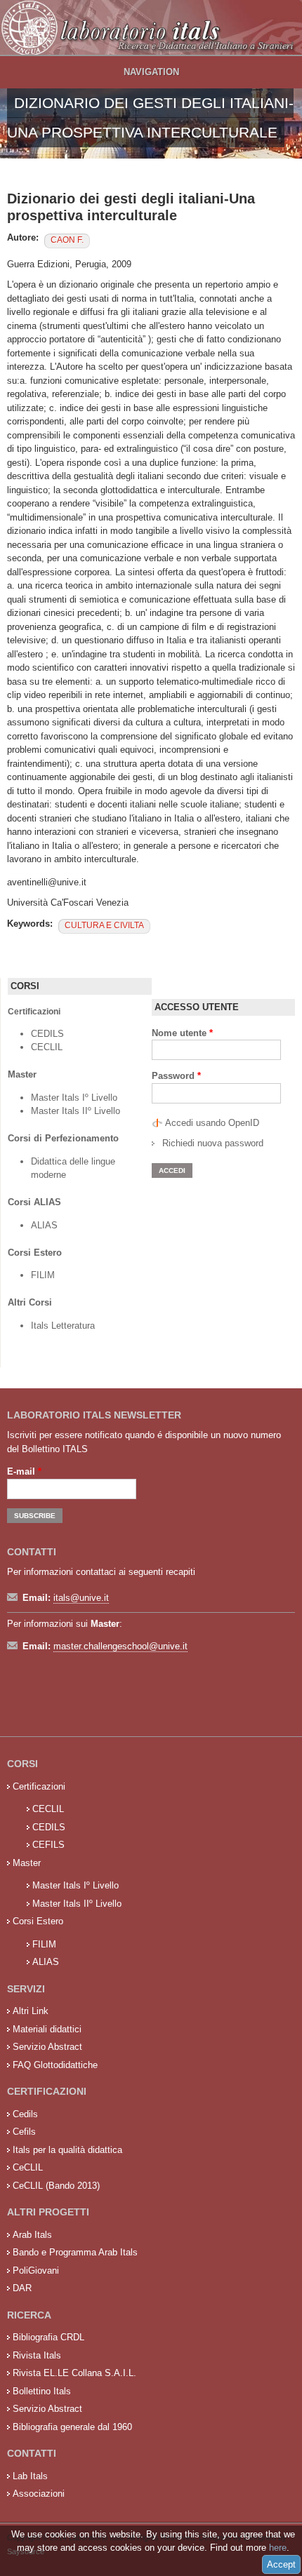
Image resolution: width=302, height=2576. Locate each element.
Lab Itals (30, 2476)
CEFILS (48, 1845)
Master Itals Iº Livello (75, 1098)
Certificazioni (39, 1786)
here (278, 2548)
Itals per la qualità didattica (67, 2150)
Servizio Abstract (47, 2047)
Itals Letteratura (63, 1326)
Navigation (151, 72)
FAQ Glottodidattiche (55, 2065)
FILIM (43, 1275)
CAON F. (67, 240)
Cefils (24, 2132)
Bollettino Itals (42, 2391)
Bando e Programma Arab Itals (75, 2252)
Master (27, 1863)
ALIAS (44, 1225)
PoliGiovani (36, 2270)
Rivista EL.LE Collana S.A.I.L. (74, 2373)
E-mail (24, 1471)
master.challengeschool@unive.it (120, 1646)
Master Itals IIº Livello (77, 1111)
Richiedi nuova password (213, 1143)
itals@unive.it (81, 1598)
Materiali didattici (47, 2029)
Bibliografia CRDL (48, 2337)
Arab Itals (32, 2235)
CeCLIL (28, 2167)
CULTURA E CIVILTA (104, 925)
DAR (22, 2288)
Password (176, 1076)
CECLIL (47, 1047)
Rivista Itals (37, 2355)
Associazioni (39, 2494)
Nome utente (182, 1033)
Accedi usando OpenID (212, 1123)
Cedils (25, 2114)
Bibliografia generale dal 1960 (72, 2427)
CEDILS (47, 1034)
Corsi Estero (38, 1921)
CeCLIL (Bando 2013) (56, 2186)
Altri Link (31, 2011)
